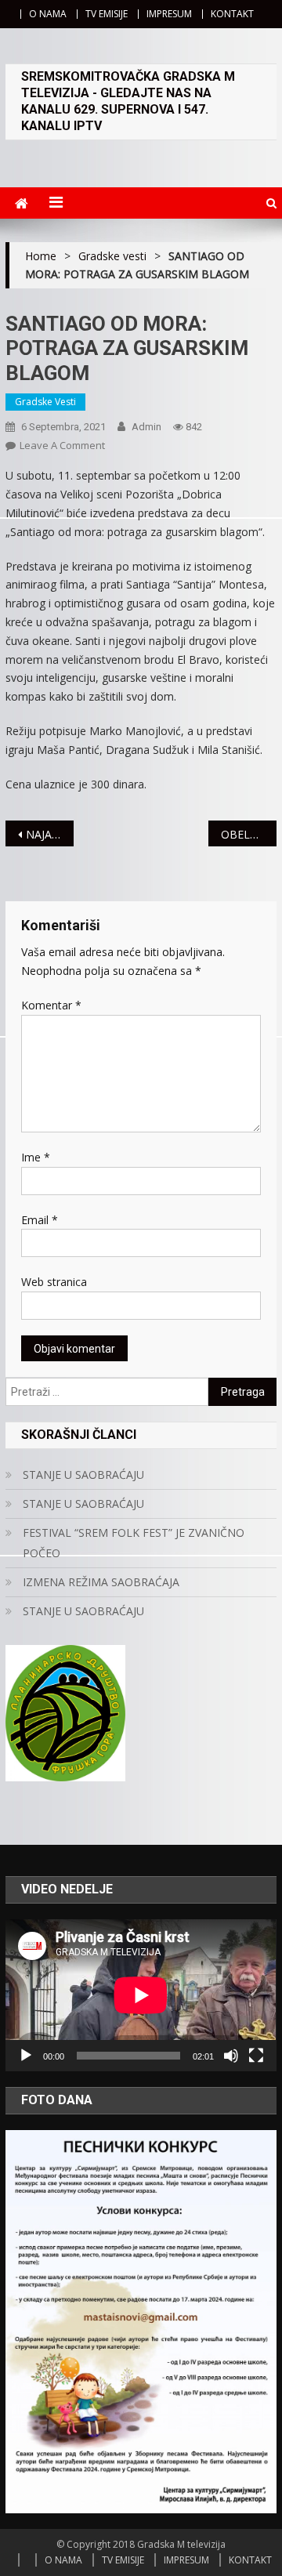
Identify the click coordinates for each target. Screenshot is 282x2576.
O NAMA (48, 14)
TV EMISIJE (107, 14)
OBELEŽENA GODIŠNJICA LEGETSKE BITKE (248, 834)
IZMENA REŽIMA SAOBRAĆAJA (101, 1582)
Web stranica (54, 1282)
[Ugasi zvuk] (231, 2056)
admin (146, 427)
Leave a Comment (62, 445)
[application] (141, 1995)
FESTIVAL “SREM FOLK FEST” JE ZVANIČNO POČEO (134, 1543)
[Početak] (26, 2056)
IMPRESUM (169, 14)
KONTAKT (232, 14)
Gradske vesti (45, 402)
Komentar (51, 1005)
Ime (36, 1157)
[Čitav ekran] (256, 2056)
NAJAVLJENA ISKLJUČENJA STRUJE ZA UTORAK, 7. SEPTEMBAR (49, 834)
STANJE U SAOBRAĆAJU (83, 1475)
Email (40, 1220)
